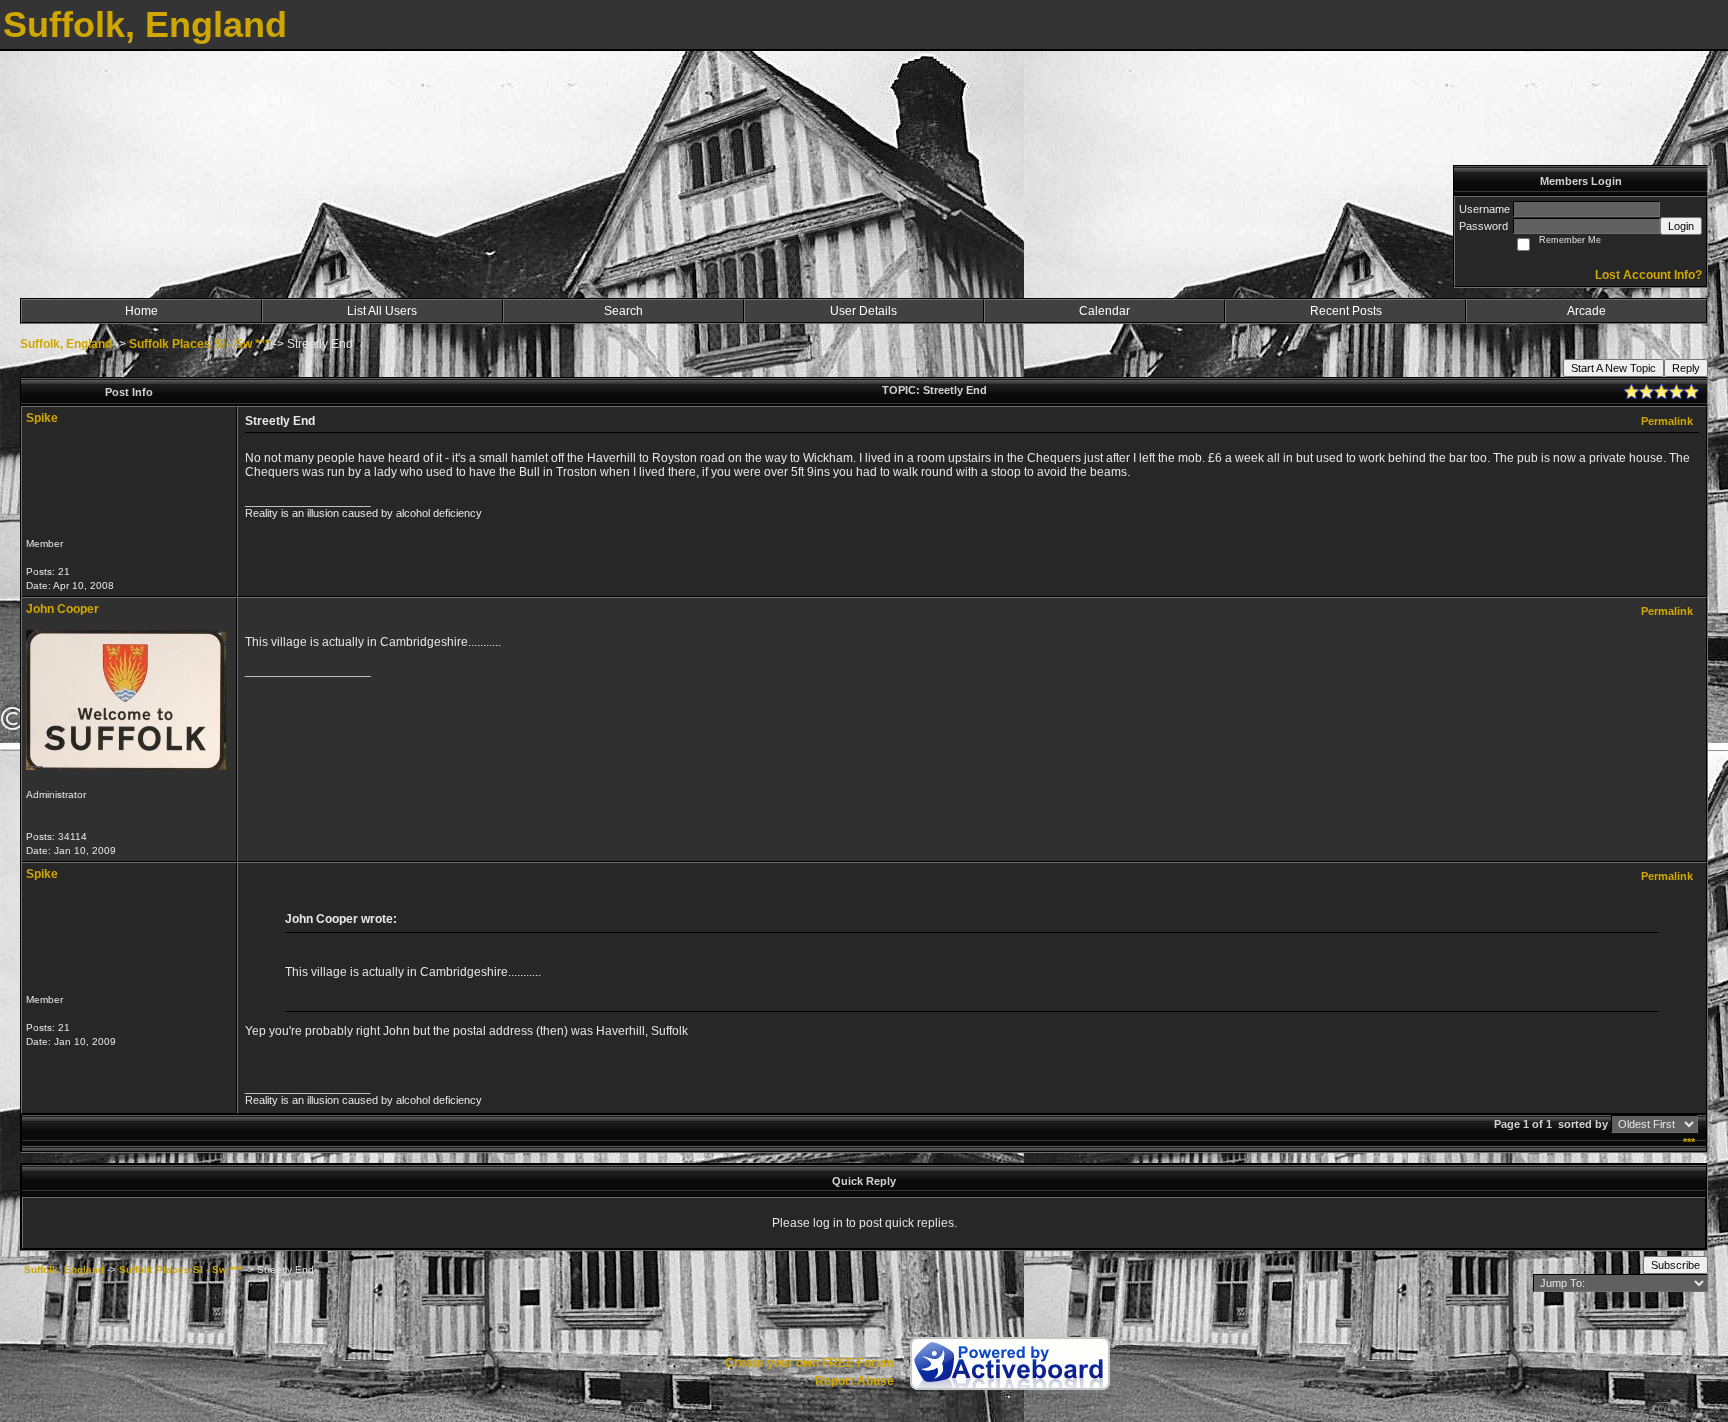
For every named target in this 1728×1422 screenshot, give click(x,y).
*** (1689, 1142)
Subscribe (1675, 1265)
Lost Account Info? (1648, 275)
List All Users (382, 311)
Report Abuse (854, 1381)
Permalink (1667, 421)
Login (1681, 226)
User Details (863, 311)
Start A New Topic (1613, 368)
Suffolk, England (66, 344)
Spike (42, 418)
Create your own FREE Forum (809, 1363)
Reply (1686, 368)
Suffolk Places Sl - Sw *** (199, 344)
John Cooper (62, 609)
